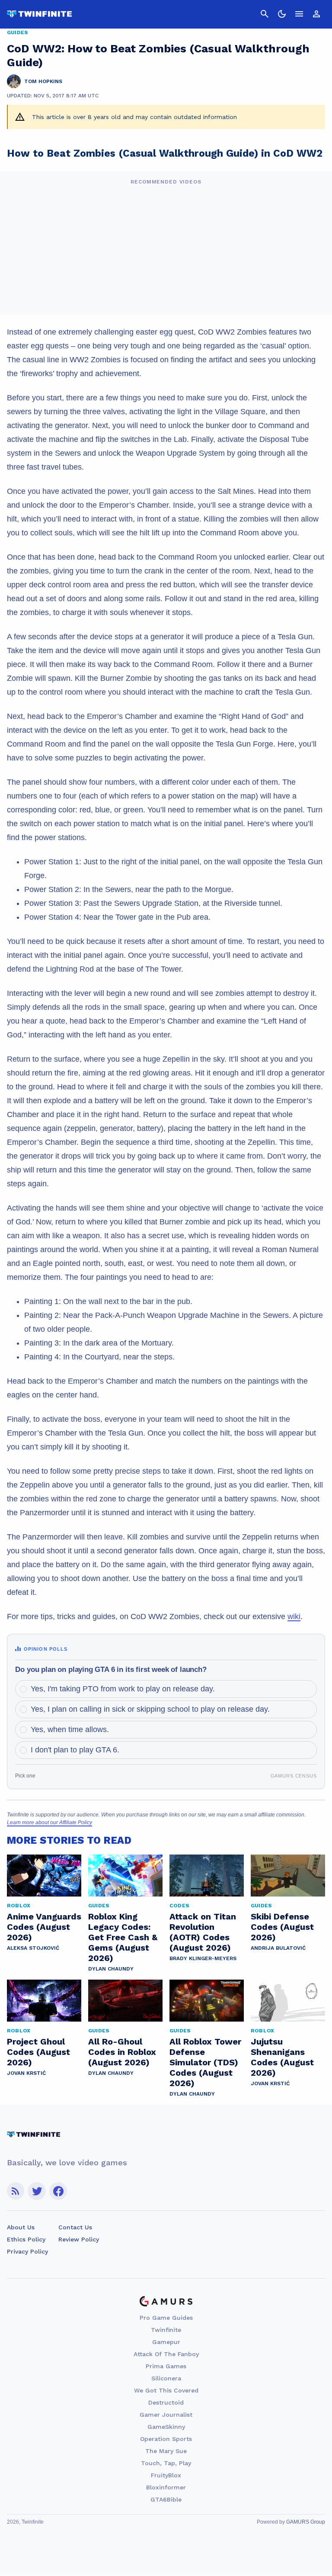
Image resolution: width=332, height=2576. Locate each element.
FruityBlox (166, 2475)
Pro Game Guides (166, 2318)
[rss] (16, 2191)
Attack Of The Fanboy (166, 2354)
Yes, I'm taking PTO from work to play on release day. (123, 1689)
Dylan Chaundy (111, 1969)
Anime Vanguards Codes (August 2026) (44, 1927)
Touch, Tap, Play (166, 2463)
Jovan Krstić (26, 2073)
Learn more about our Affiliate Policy (49, 1823)
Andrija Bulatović (278, 1948)
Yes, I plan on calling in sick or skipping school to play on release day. (150, 1709)
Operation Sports (166, 2439)
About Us (21, 2227)
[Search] (265, 14)
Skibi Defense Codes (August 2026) (282, 1927)
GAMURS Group (306, 2522)
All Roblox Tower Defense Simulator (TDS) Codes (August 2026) (205, 2062)
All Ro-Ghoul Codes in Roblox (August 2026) (122, 2052)
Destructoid (166, 2402)
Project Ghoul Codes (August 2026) (38, 2052)
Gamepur (166, 2342)
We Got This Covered (166, 2390)
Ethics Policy (26, 2239)
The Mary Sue (166, 2451)
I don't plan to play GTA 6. (75, 1750)
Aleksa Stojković (33, 1948)
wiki (294, 1616)
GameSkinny (166, 2427)
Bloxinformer (166, 2487)
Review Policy (79, 2239)
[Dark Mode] (282, 14)
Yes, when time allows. (70, 1729)
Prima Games (166, 2366)
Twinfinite (166, 2330)
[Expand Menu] (299, 14)
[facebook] (58, 2191)
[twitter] (37, 2191)
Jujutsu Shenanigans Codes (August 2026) (282, 2057)
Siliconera (166, 2378)
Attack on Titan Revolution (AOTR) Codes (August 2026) (203, 1932)
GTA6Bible (166, 2499)
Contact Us (75, 2227)
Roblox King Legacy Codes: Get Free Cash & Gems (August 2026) (123, 1937)
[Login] (316, 14)
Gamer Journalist (166, 2415)
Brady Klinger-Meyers (203, 1958)
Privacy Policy (27, 2251)
